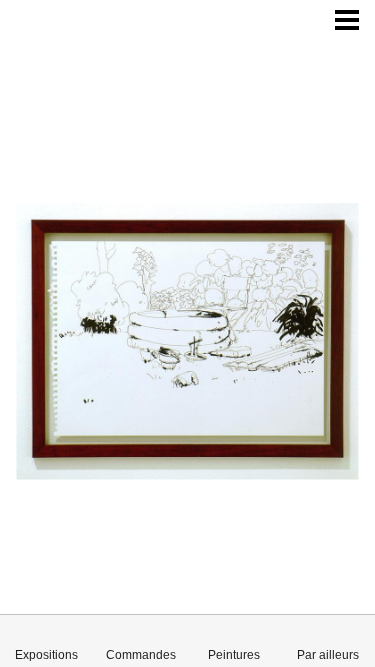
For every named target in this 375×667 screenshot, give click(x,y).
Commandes (141, 655)
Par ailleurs (328, 655)
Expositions (46, 655)
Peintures (234, 655)
